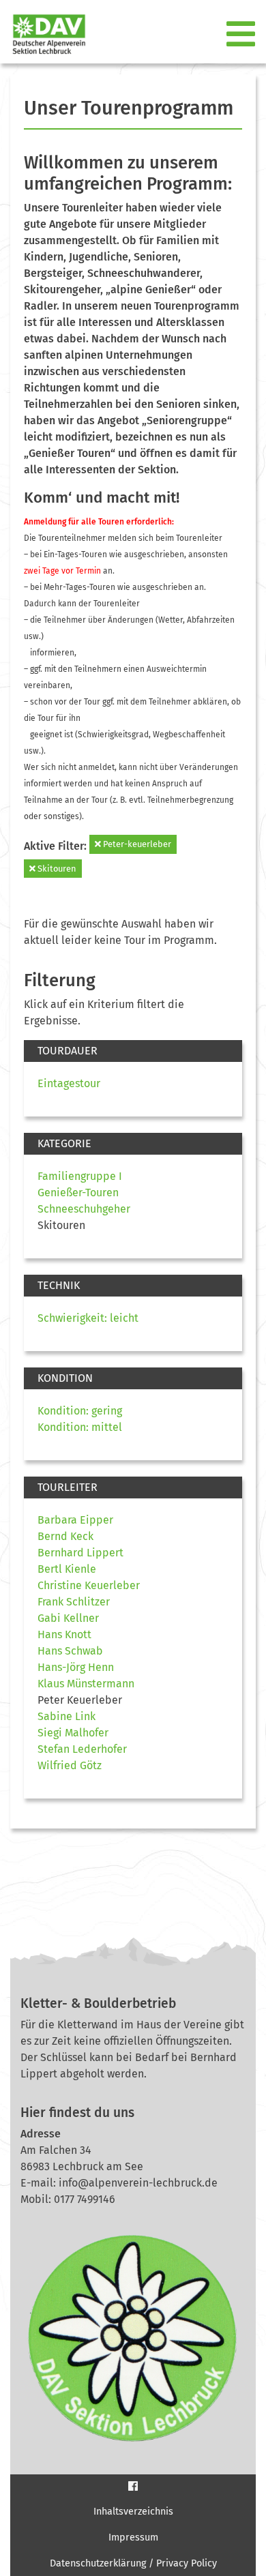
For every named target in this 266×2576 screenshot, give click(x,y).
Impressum (133, 2537)
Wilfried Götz (70, 1765)
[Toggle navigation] (242, 35)
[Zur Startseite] (44, 34)
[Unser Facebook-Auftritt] (133, 2486)
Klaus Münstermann (86, 1684)
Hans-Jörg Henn (76, 1667)
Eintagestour (69, 1083)
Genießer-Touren (78, 1193)
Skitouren (56, 869)
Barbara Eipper (75, 1520)
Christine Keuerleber (89, 1585)
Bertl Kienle (67, 1569)
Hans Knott (64, 1634)
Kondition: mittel (80, 1427)
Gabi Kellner (68, 1618)
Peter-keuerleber (136, 844)
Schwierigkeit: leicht (88, 1318)
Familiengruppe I (80, 1176)
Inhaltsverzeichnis (133, 2512)
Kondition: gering (80, 1411)
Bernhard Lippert (80, 1553)
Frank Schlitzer (74, 1602)
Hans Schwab (70, 1651)
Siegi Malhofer (73, 1733)
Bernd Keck (65, 1536)
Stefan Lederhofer (82, 1749)
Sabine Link (66, 1716)
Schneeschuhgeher (84, 1209)
